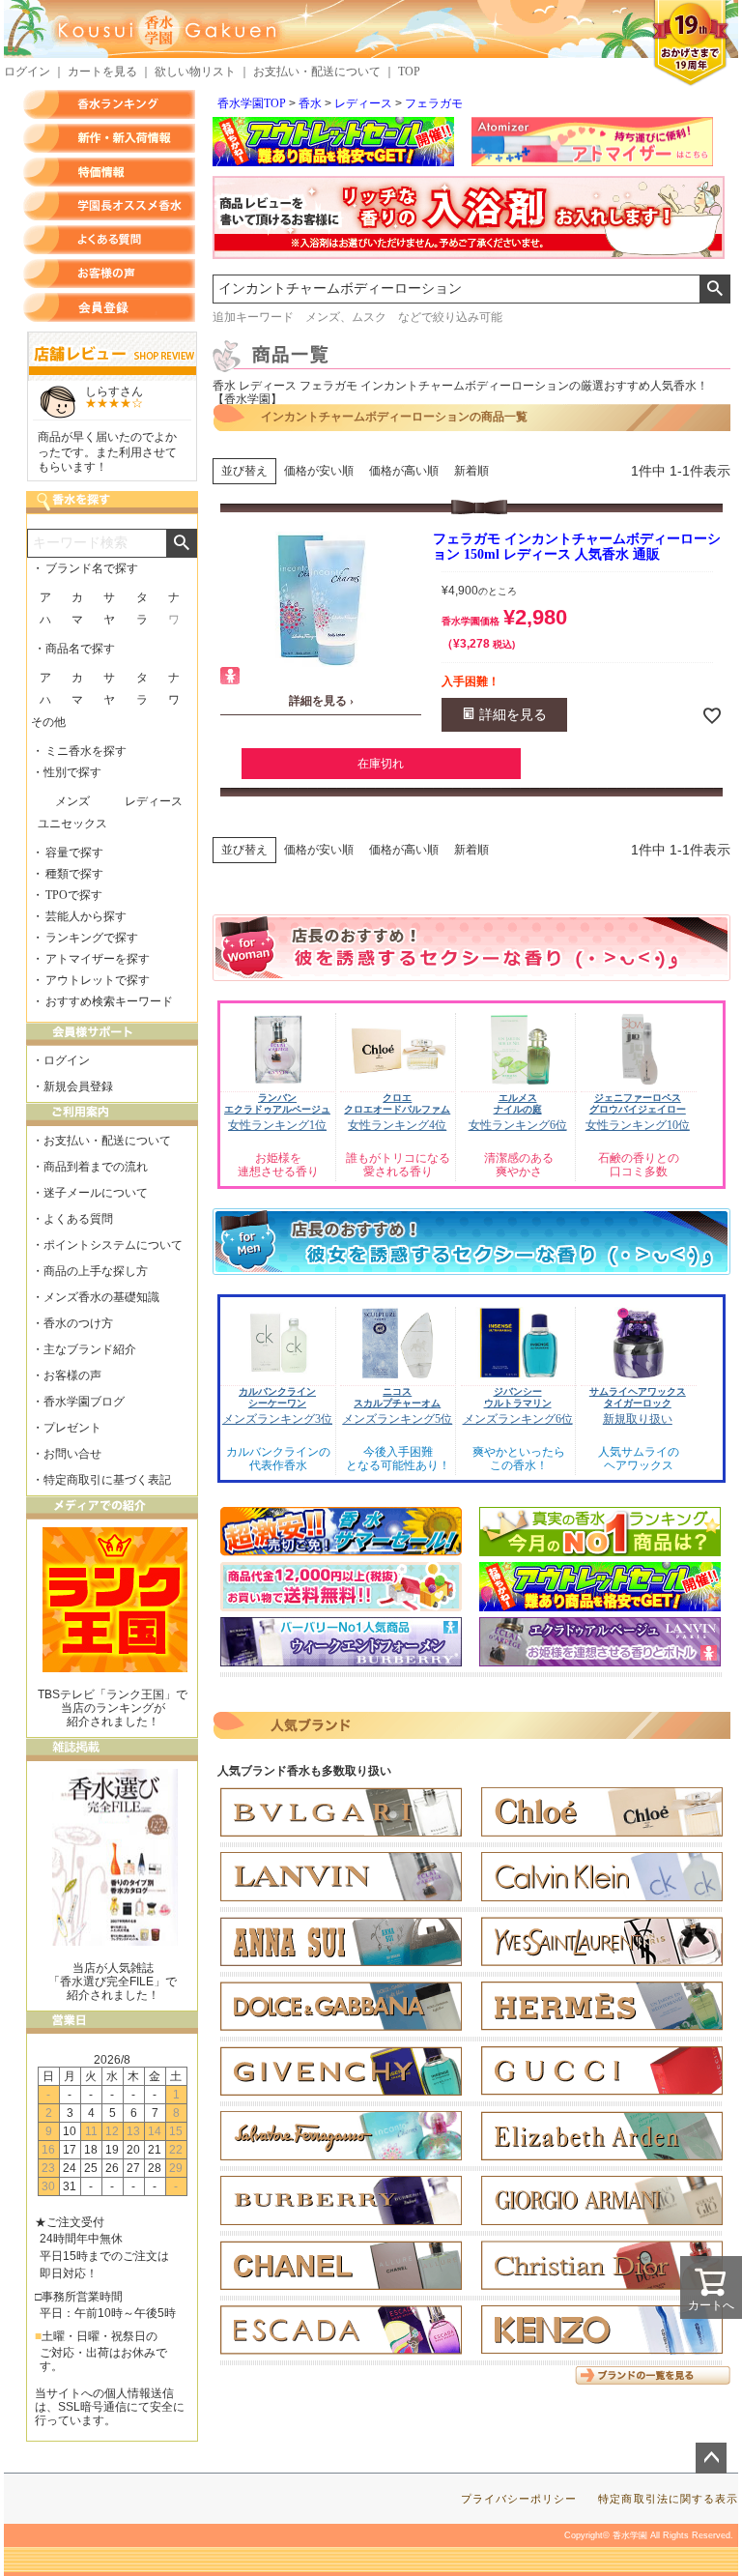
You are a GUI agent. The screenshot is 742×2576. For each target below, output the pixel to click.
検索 (714, 289)
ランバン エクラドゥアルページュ (277, 1103)
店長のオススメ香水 (109, 206)
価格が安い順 (319, 471)
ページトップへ (711, 2458)
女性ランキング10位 (638, 1125)
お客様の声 (109, 274)
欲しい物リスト (195, 72)
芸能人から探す (86, 916)
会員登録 (109, 307)
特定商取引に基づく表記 (107, 1480)
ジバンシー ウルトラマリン (518, 1397)
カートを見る (102, 72)
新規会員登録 (78, 1086)
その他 (48, 722)
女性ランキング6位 (518, 1125)
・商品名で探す (74, 649)
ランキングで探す (92, 938)
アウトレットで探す (98, 980)
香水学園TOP (252, 103)
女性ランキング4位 (397, 1125)
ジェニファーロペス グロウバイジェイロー (638, 1103)
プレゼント (72, 1428)
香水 (310, 103)
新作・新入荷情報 (109, 138)
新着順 (471, 471)
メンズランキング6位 (518, 1419)
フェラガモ (434, 103)
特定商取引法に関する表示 (668, 2499)
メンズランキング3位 (277, 1419)
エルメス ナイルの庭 (518, 1103)
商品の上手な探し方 (96, 1271)
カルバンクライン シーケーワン (277, 1397)
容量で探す (74, 853)
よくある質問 (109, 240)
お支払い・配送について (317, 72)
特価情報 (109, 172)
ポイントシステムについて (113, 1245)
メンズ (72, 801)
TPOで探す (74, 895)
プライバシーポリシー (519, 2499)
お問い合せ (72, 1454)
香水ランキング (109, 104)
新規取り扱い (638, 1419)
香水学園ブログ (84, 1402)
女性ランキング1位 (277, 1125)
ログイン (27, 72)
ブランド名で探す (92, 568)
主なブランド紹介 (90, 1349)
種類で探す (74, 874)
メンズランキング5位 (397, 1419)
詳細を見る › (321, 701)
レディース (363, 103)
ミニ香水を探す (86, 751)
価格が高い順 (404, 471)
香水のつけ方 (78, 1323)
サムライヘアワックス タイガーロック (638, 1397)
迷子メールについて (96, 1193)
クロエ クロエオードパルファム (397, 1103)
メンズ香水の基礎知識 (101, 1297)
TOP (409, 72)
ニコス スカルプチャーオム (397, 1397)
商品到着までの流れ (96, 1167)
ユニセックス (72, 824)
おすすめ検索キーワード (109, 1001)
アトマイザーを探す (98, 959)
